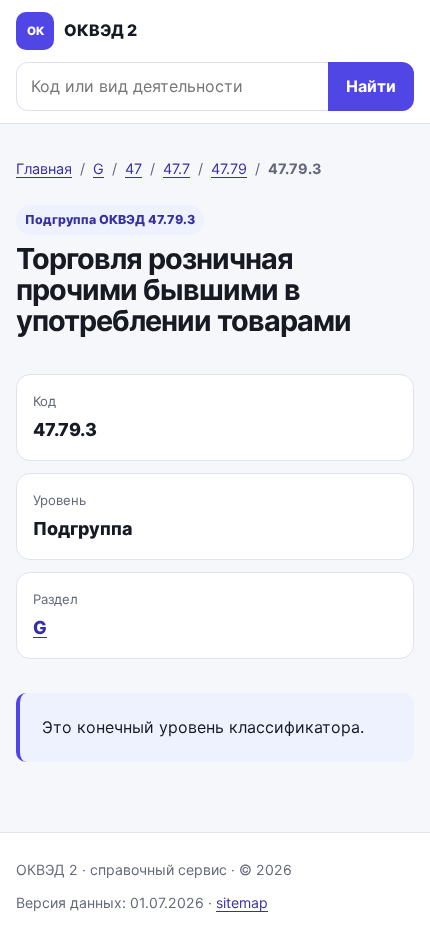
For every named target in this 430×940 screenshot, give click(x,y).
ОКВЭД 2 (82, 30)
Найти (371, 86)
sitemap (242, 902)
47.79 (229, 168)
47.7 (176, 168)
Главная (44, 168)
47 (133, 168)
